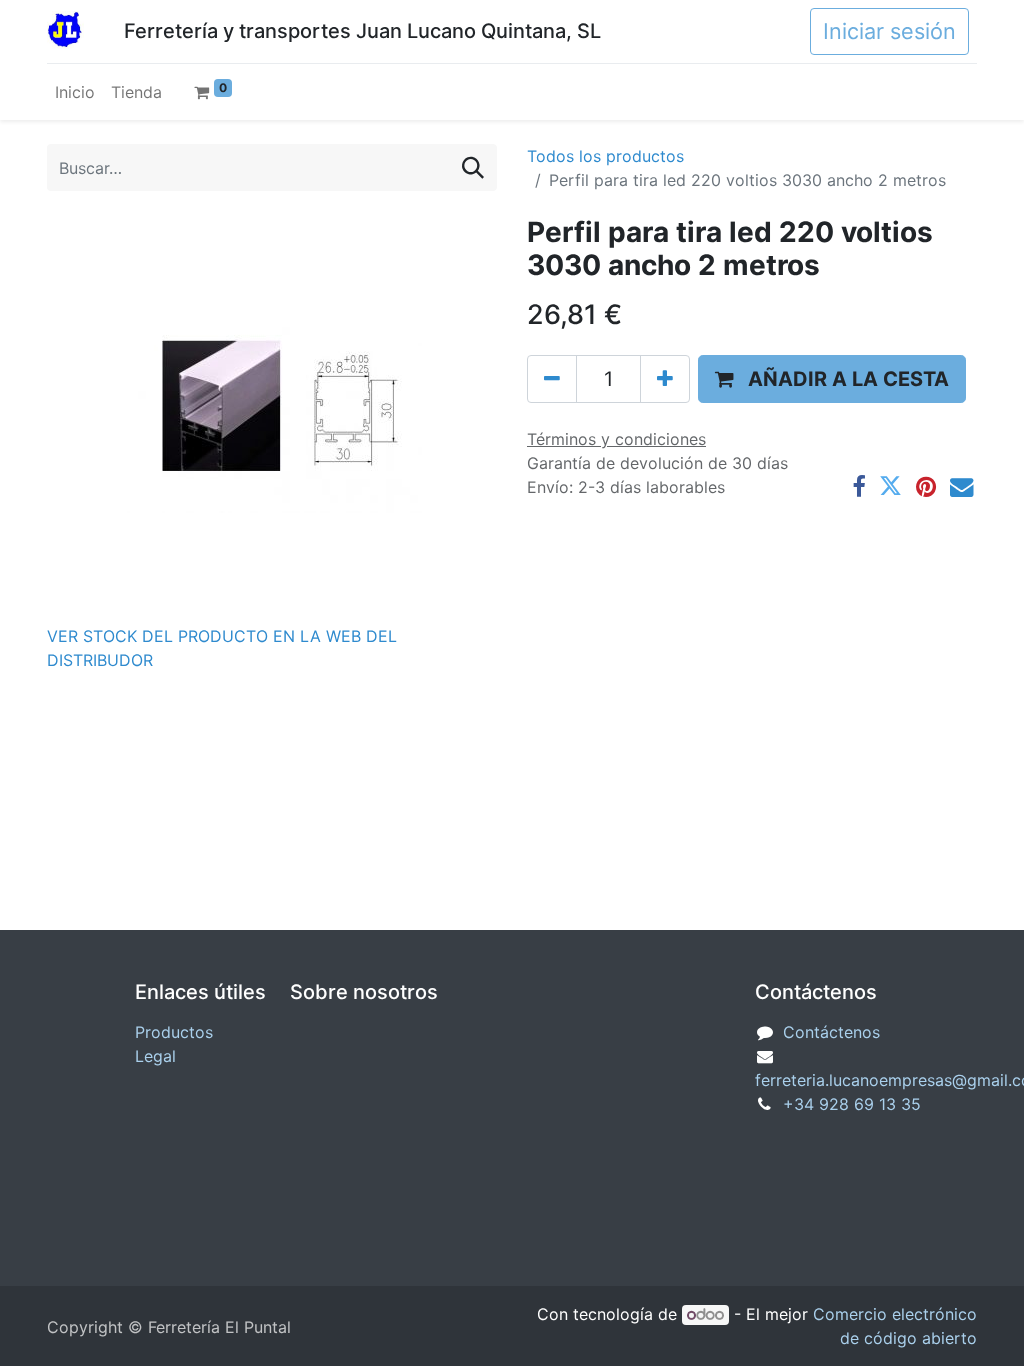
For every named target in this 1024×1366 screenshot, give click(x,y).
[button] (832, 379)
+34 (852, 1104)
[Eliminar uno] (552, 379)
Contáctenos (831, 1032)
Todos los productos (605, 156)
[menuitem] (75, 92)
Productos (174, 1032)
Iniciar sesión (889, 31)
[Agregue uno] (665, 379)
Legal (155, 1056)
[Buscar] (473, 167)
